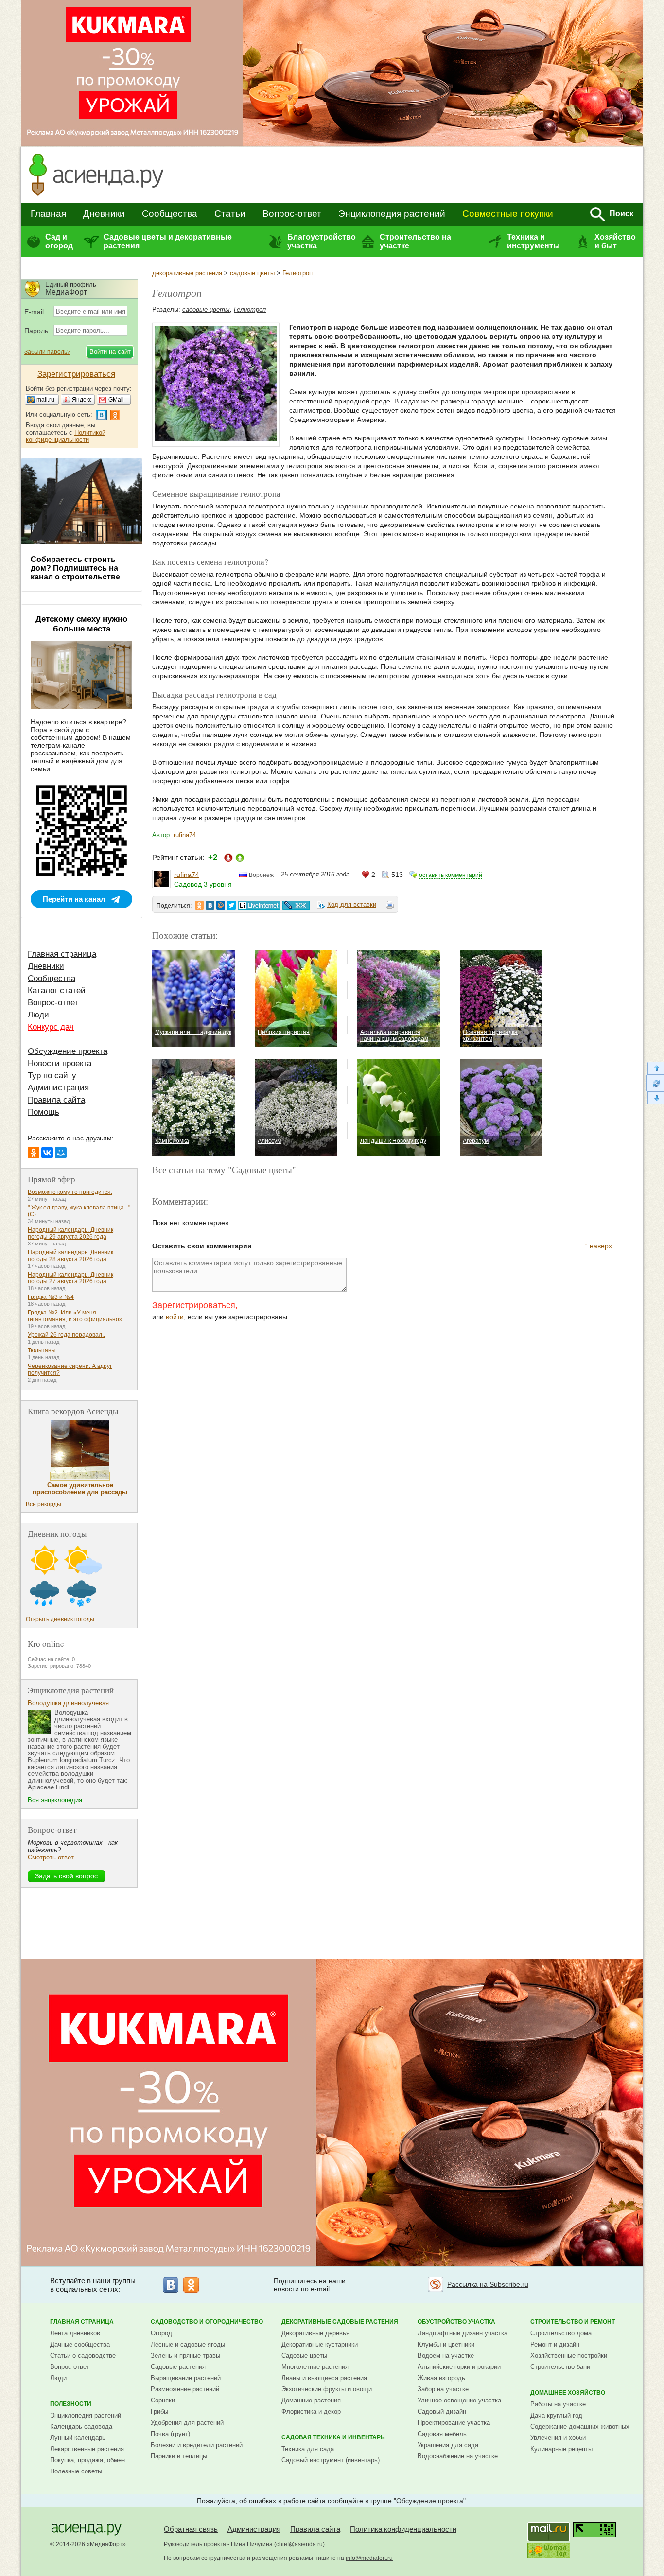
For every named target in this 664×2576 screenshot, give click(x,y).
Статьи (230, 214)
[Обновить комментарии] (655, 1083)
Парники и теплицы (179, 2456)
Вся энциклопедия (55, 1800)
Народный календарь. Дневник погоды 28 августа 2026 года (70, 1256)
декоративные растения (187, 273)
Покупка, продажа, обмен (87, 2460)
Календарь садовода (81, 2427)
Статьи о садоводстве (83, 2356)
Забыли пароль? (47, 352)
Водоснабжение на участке (458, 2456)
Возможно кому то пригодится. (70, 1192)
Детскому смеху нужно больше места (81, 624)
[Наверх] (655, 1068)
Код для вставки (352, 904)
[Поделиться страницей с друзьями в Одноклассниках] (199, 905)
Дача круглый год (556, 2415)
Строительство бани (560, 2367)
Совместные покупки (508, 214)
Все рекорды (44, 1504)
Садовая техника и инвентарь (333, 2437)
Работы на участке (558, 2404)
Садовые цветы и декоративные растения (168, 241)
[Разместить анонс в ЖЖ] (296, 905)
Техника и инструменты (533, 241)
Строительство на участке (415, 241)
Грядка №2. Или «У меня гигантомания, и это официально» (75, 1316)
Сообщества (170, 214)
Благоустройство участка (321, 241)
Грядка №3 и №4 (51, 1297)
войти (175, 1317)
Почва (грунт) (170, 2434)
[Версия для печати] (390, 906)
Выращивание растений (186, 2378)
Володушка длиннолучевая (68, 1703)
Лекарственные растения (87, 2449)
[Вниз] (655, 1098)
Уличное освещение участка (459, 2400)
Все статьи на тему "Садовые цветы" (224, 1169)
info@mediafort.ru (369, 2558)
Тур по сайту (52, 1076)
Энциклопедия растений (392, 214)
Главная (48, 214)
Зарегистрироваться (194, 1305)
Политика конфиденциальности (403, 2529)
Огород (161, 2333)
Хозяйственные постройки (569, 2356)
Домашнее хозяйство (568, 2393)
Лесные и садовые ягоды (188, 2344)
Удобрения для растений (187, 2423)
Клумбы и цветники (446, 2344)
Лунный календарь (78, 2438)
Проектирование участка (454, 2423)
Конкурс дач (51, 1027)
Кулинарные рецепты (561, 2449)
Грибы (159, 2411)
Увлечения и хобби (558, 2438)
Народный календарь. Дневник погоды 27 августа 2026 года (70, 1278)
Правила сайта (56, 1100)
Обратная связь (191, 2529)
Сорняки (163, 2400)
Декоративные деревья (315, 2333)
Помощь (44, 1112)
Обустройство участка (456, 2322)
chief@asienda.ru (299, 2544)
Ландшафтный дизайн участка (463, 2333)
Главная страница (62, 954)
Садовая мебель (442, 2434)
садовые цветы (252, 273)
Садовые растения (178, 2367)
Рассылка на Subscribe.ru (488, 2284)
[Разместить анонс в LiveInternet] (259, 905)
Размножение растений (185, 2389)
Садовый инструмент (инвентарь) (331, 2460)
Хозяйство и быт (615, 241)
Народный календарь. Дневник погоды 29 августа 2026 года (70, 1233)
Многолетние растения (315, 2367)
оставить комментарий (451, 875)
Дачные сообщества (80, 2344)
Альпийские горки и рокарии (459, 2367)
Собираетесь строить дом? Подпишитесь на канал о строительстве (75, 568)
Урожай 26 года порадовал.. (66, 1335)
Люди (38, 1015)
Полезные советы (76, 2471)
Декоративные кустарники (320, 2344)
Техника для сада (308, 2449)
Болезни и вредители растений (197, 2445)
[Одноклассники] (34, 1153)
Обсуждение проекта (68, 1051)
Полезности (71, 2404)
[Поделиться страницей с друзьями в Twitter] (231, 905)
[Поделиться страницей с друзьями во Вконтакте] (210, 905)
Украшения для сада (448, 2445)
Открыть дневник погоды (60, 1619)
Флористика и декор (311, 2411)
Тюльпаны (42, 1350)
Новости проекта (60, 1063)
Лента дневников (75, 2333)
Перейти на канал (74, 899)
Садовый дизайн (442, 2411)
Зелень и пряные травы (185, 2356)
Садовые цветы (304, 2356)
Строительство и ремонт (573, 2322)
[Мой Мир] (61, 1153)
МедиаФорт (106, 2544)
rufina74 (185, 835)
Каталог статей (57, 990)
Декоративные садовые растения (340, 2322)
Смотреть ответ (51, 1857)
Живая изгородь (441, 2378)
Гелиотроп (297, 273)
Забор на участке (443, 2389)
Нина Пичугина (252, 2544)
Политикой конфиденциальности (66, 436)
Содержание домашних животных (580, 2427)
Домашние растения (311, 2400)
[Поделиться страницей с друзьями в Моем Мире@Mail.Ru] (221, 905)
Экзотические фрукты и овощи (327, 2389)
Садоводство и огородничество (207, 2322)
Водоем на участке (446, 2356)
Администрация (58, 1088)
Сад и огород (59, 241)
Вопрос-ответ (292, 214)
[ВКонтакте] (47, 1153)
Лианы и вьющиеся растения (324, 2378)
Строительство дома (561, 2333)
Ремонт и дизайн (555, 2344)
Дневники (104, 214)
